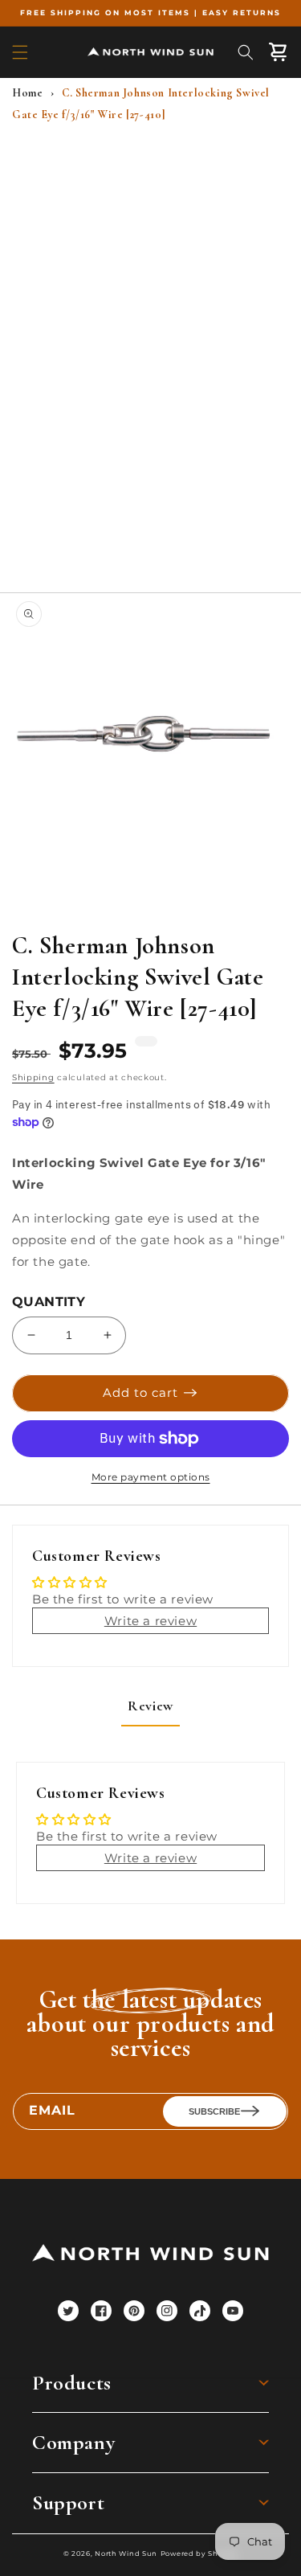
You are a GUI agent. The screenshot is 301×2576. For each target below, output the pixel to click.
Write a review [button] (150, 1621)
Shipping (33, 1077)
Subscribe (214, 2111)
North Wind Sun (126, 2553)
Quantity (49, 1302)
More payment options (151, 1477)
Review (150, 1706)
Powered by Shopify (199, 2553)
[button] (20, 52)
